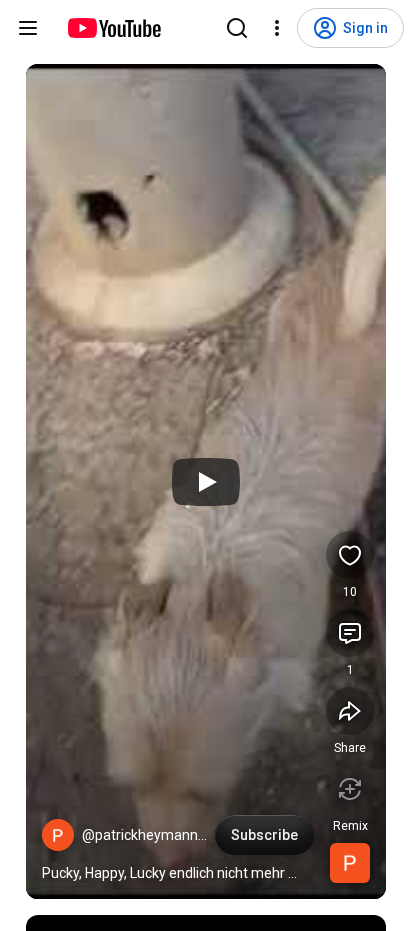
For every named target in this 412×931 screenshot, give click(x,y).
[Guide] (28, 28)
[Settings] (277, 28)
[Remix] (350, 789)
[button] (58, 835)
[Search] (237, 28)
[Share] (350, 711)
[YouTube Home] (113, 28)
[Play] (206, 482)
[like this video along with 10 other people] (350, 555)
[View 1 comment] (350, 633)
